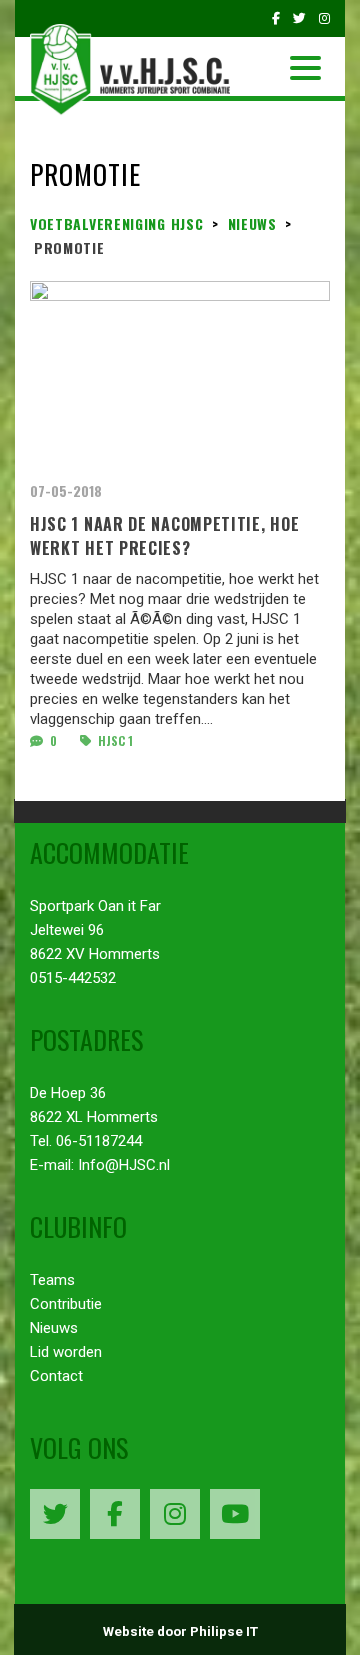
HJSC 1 (114, 740)
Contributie (66, 1304)
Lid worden (66, 1352)
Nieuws (54, 1328)
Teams (52, 1280)
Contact (56, 1376)
